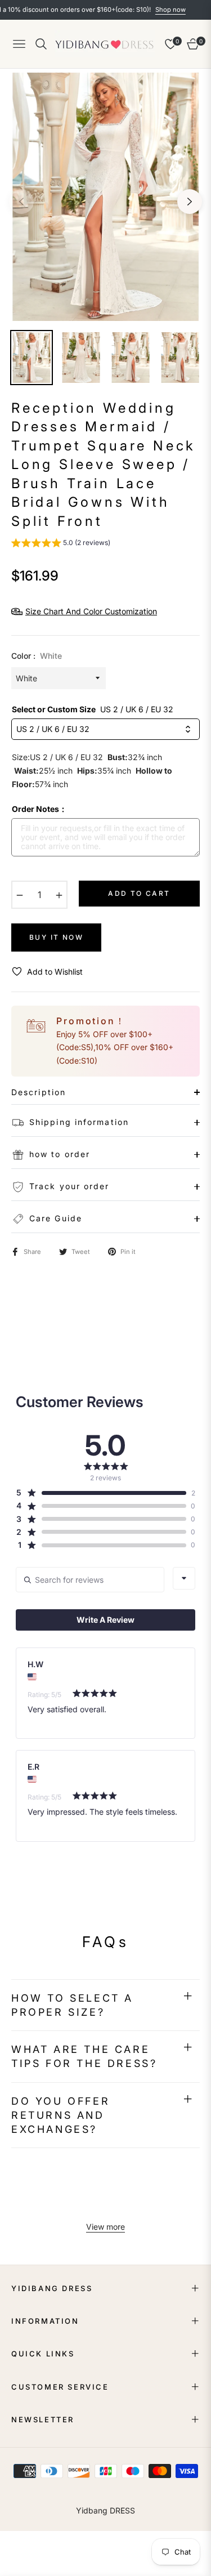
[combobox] (184, 1578)
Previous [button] (21, 202)
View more (105, 2227)
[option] (105, 197)
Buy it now (56, 937)
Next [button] (190, 202)
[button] (61, 544)
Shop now (147, 10)
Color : (37, 656)
